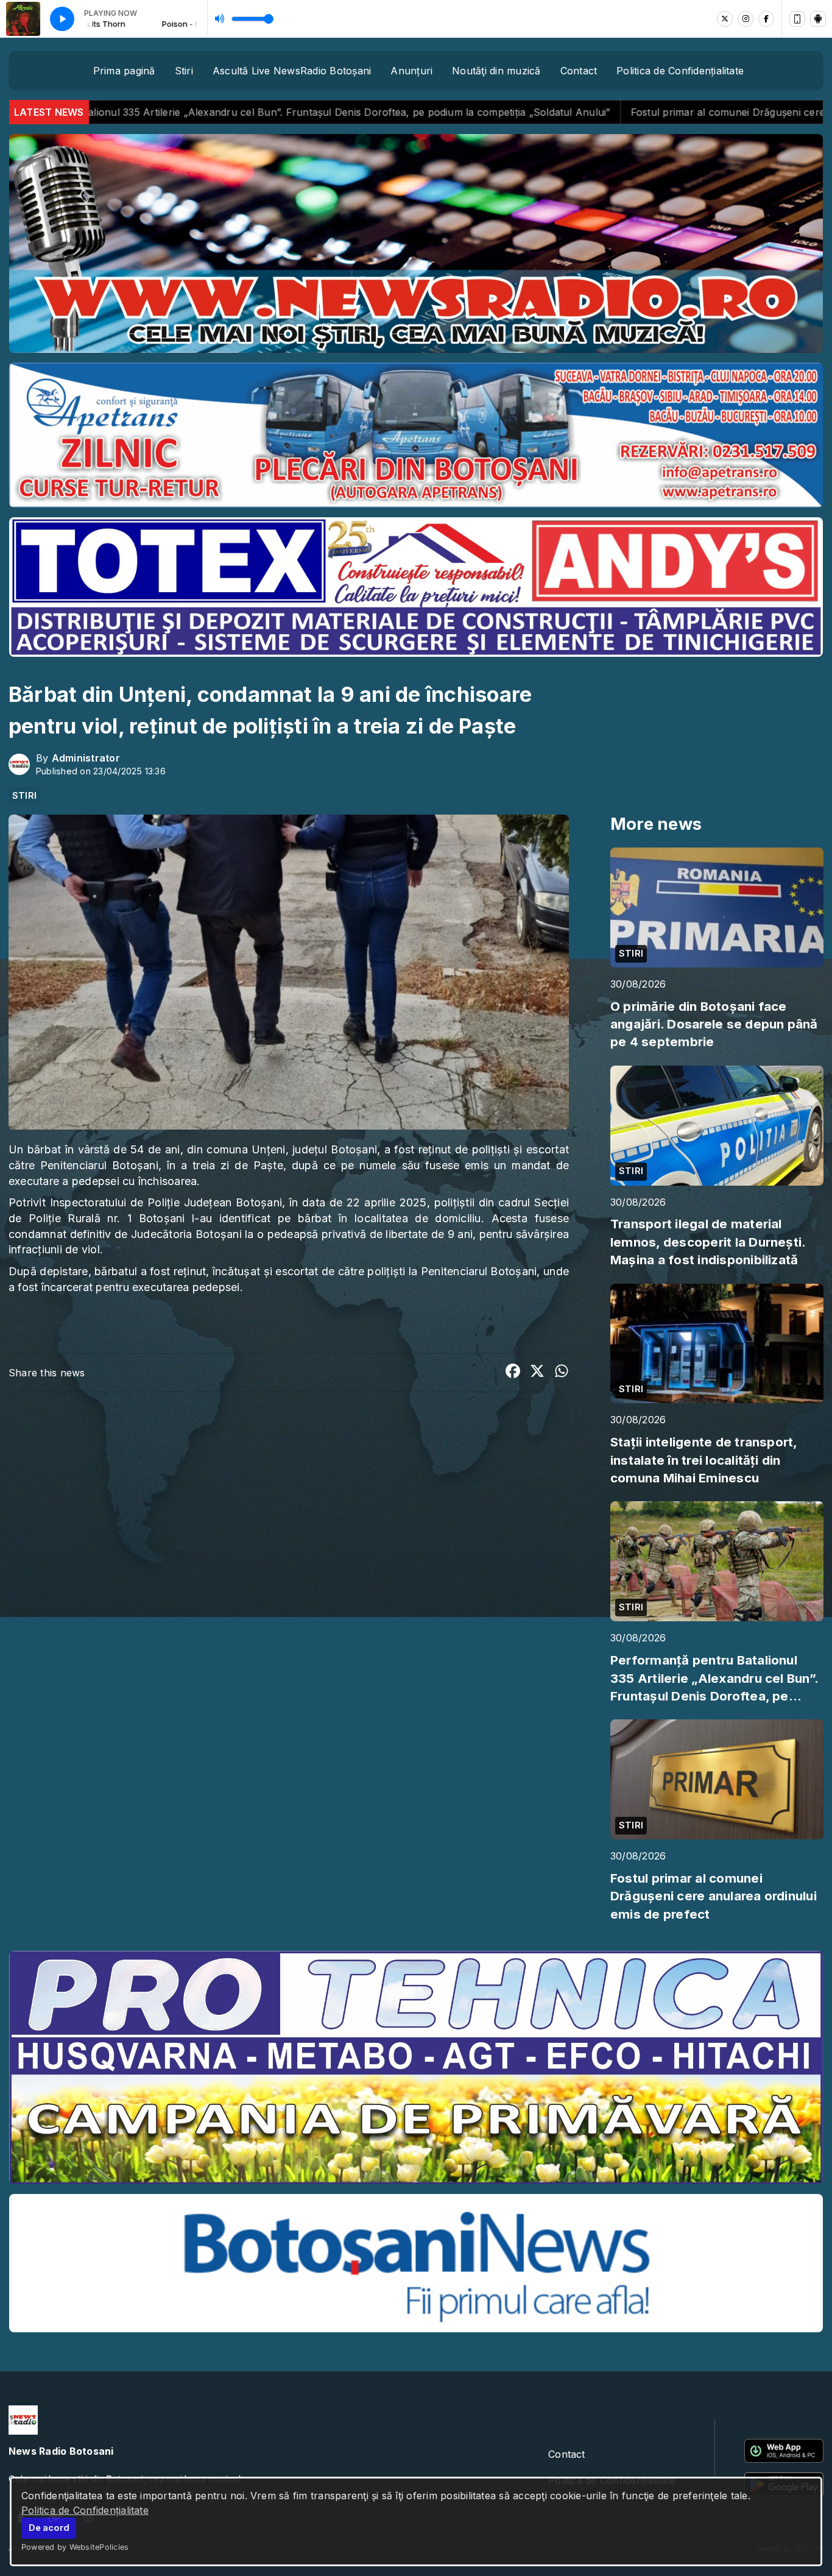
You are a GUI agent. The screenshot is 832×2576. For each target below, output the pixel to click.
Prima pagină (124, 71)
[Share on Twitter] (537, 1373)
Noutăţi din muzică (496, 71)
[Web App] (797, 19)
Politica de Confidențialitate (85, 2510)
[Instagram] (746, 19)
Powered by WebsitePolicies (75, 2547)
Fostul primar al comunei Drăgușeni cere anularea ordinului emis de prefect (568, 112)
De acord (49, 2528)
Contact (579, 71)
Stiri (184, 71)
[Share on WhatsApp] (562, 1373)
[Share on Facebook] (513, 1373)
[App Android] (818, 19)
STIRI (24, 796)
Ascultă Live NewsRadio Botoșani (292, 71)
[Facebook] (766, 19)
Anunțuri (411, 71)
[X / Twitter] (725, 19)
